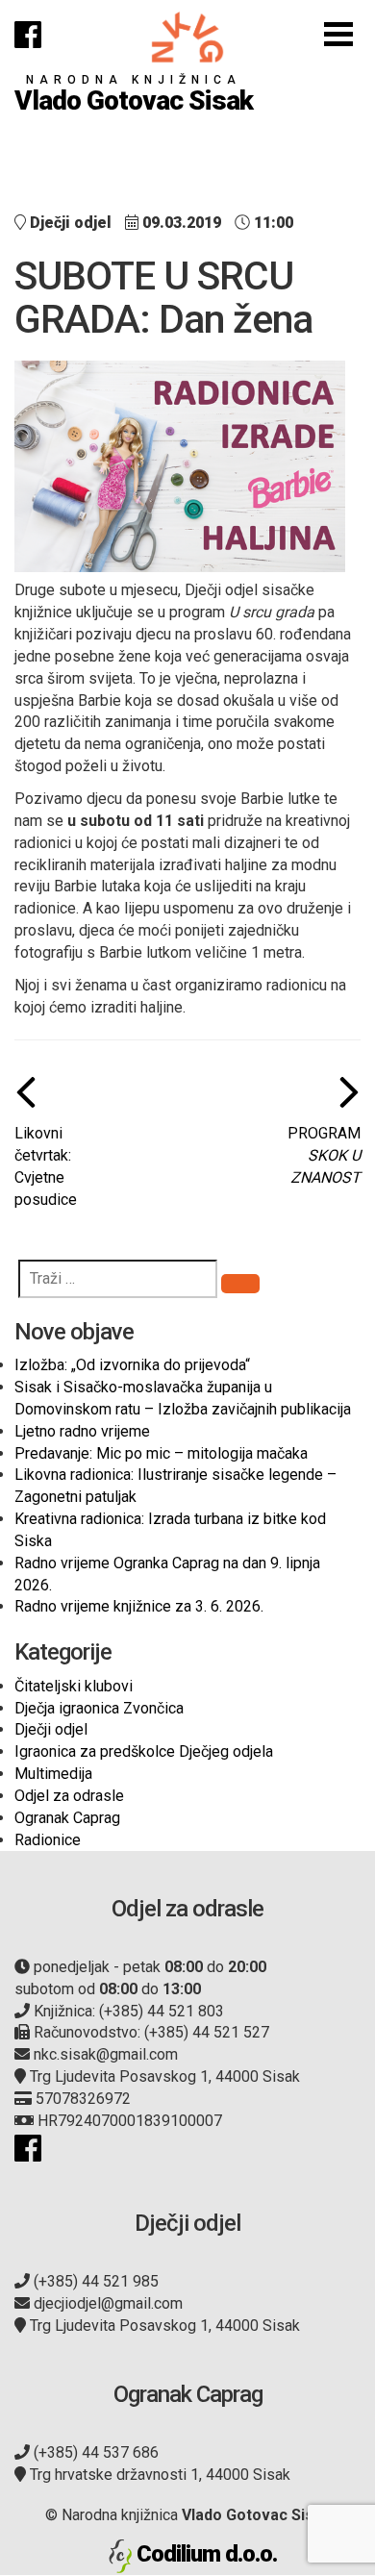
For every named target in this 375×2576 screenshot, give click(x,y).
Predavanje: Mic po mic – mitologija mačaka (161, 1453)
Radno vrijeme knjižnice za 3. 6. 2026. (139, 1606)
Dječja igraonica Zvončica (99, 1708)
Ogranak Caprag (67, 1818)
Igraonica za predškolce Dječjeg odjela (144, 1751)
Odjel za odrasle (69, 1796)
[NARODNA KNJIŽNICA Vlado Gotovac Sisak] (187, 37)
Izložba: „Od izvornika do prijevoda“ (132, 1365)
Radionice (48, 1840)
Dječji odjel (51, 1729)
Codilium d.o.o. (207, 2554)
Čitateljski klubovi (74, 1686)
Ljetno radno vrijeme (82, 1431)
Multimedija (53, 1774)
